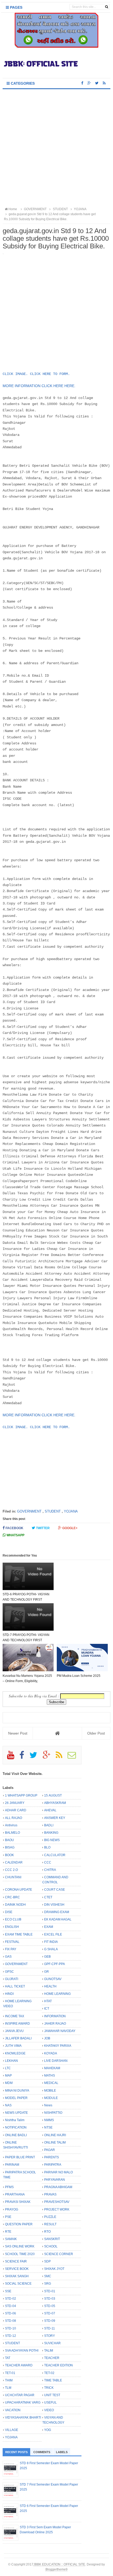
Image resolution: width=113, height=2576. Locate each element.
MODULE (51, 2098)
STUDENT (53, 1511)
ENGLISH (12, 1927)
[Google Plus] (49, 1757)
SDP (47, 2261)
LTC (8, 2068)
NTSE (48, 2127)
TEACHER (52, 2358)
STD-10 (11, 2328)
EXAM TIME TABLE (19, 1934)
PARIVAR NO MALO (58, 2172)
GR (47, 1972)
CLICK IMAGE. (15, 374)
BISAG (10, 1847)
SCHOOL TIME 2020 (20, 2254)
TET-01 (10, 2373)
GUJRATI (12, 1979)
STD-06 (11, 2313)
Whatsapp (15, 1535)
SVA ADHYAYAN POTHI (22, 2351)
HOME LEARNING (57, 1994)
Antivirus (11, 1825)
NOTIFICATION (16, 2127)
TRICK (49, 2388)
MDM (9, 2083)
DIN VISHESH (54, 1905)
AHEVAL (50, 1810)
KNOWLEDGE (15, 2053)
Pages (16, 7)
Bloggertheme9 (56, 2569)
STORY (50, 2336)
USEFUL (50, 2402)
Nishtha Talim (15, 2120)
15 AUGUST (53, 1795)
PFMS (9, 2187)
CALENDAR (14, 1862)
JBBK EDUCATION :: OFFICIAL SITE (59, 2564)
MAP (8, 2076)
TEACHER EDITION (58, 2365)
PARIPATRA (53, 2165)
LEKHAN (11, 2061)
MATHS (50, 2076)
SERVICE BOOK (17, 2269)
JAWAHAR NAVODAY (60, 2031)
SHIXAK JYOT (54, 2269)
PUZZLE (50, 2217)
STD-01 (50, 2291)
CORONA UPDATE (19, 1890)
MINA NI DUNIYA (17, 2091)
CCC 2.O (11, 1870)
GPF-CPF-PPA (55, 1964)
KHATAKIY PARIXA (58, 2046)
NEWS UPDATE (16, 2113)
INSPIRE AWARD (17, 2024)
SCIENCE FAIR (16, 2261)
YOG (48, 2430)
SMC (48, 2276)
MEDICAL (51, 2083)
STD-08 (11, 2321)
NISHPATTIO (53, 2113)
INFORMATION (55, 2016)
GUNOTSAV (53, 1979)
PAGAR (50, 2150)
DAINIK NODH (15, 1905)
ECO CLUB (13, 1919)
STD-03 (50, 2299)
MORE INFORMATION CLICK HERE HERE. (40, 386)
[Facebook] (24, 1757)
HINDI (9, 1994)
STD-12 (11, 2336)
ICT (47, 2009)
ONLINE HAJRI (55, 2135)
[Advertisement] (56, 148)
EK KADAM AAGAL (58, 1919)
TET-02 (49, 2373)
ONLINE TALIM (55, 2142)
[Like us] (82, 83)
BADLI (49, 1825)
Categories (22, 83)
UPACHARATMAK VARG (23, 2402)
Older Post (96, 1733)
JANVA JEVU (14, 2031)
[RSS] (61, 1757)
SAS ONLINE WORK (20, 2246)
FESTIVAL (12, 1942)
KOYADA (51, 2053)
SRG (48, 2284)
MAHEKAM (52, 2068)
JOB (47, 2038)
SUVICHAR (52, 2343)
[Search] (107, 7)
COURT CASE (55, 1890)
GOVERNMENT (29, 1511)
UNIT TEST (52, 2395)
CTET (48, 1897)
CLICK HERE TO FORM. (50, 374)
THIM (9, 2380)
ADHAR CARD (16, 1810)
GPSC (9, 1972)
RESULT (50, 2224)
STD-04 (11, 2306)
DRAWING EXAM (57, 1912)
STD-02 (11, 2299)
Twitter (42, 1528)
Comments (42, 2452)
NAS (8, 2105)
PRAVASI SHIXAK (18, 2202)
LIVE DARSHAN (56, 2061)
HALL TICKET (15, 1986)
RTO (47, 2232)
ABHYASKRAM (55, 1803)
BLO (47, 1847)
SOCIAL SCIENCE (18, 2284)
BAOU (9, 1840)
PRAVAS (50, 2194)
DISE (9, 1912)
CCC (48, 1862)
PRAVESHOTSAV (57, 2202)
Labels (62, 2452)
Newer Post (18, 1733)
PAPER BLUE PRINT (20, 2157)
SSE (8, 2291)
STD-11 (50, 2328)
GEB (47, 1957)
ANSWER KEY (55, 1818)
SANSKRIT (52, 2239)
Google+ (70, 1528)
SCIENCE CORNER (59, 2254)
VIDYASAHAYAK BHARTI (23, 2418)
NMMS (49, 2120)
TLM (8, 2388)
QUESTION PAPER (19, 2224)
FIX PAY (11, 1949)
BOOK (9, 1855)
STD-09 (50, 2321)
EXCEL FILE (53, 1934)
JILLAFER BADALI (18, 2038)
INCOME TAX (15, 2016)
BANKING (51, 1833)
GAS (8, 1957)
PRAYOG (12, 2209)
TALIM (49, 2351)
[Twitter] (36, 1757)
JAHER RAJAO (55, 2024)
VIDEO (49, 2410)
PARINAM (12, 2165)
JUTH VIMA (13, 2046)
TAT (8, 2358)
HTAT (48, 2001)
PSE (8, 2217)
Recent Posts (16, 2452)
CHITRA (50, 1870)
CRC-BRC (12, 1897)
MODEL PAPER (16, 2098)
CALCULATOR (55, 1855)
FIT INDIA (51, 1942)
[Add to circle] (89, 83)
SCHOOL (51, 2246)
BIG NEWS (52, 1840)
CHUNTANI (13, 1877)
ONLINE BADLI (16, 2135)
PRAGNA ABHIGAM (58, 2187)
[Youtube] (13, 1757)
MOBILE (50, 2091)
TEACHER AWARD (19, 2365)
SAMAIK (11, 2239)
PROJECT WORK (57, 2209)
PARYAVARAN (55, 2180)
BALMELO (12, 1833)
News (48, 2105)
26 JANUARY (15, 1803)
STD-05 (50, 2306)
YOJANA (71, 1511)
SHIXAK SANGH (17, 2276)
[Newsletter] (74, 1757)
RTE (8, 2232)
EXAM (49, 1927)
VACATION (13, 2410)
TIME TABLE (53, 2380)
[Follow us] (97, 83)
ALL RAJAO (14, 1818)
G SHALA (51, 1949)
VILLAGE (12, 2430)
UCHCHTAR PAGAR (20, 2395)
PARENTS (52, 2157)
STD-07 (50, 2313)
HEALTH (50, 1986)
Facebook (14, 1528)
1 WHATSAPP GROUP (21, 1795)
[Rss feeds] (104, 83)
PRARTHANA (15, 2194)
